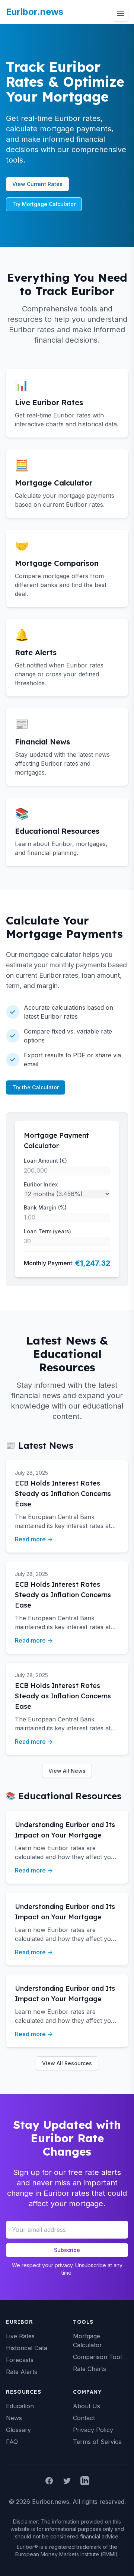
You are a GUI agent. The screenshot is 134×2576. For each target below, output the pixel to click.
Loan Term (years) (47, 1231)
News (14, 2418)
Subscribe (67, 2250)
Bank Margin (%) (45, 1207)
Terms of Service (97, 2442)
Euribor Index (41, 1184)
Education (20, 2406)
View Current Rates (37, 184)
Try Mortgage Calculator (44, 204)
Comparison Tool (97, 2357)
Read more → (34, 1539)
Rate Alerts (22, 2372)
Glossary (18, 2430)
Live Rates (20, 2336)
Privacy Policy (93, 2430)
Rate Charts (90, 2369)
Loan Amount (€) (45, 1161)
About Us (87, 2406)
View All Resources (67, 2063)
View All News (67, 1771)
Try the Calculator (36, 1087)
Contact (84, 2418)
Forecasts (20, 2360)
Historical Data (27, 2348)
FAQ (12, 2442)
